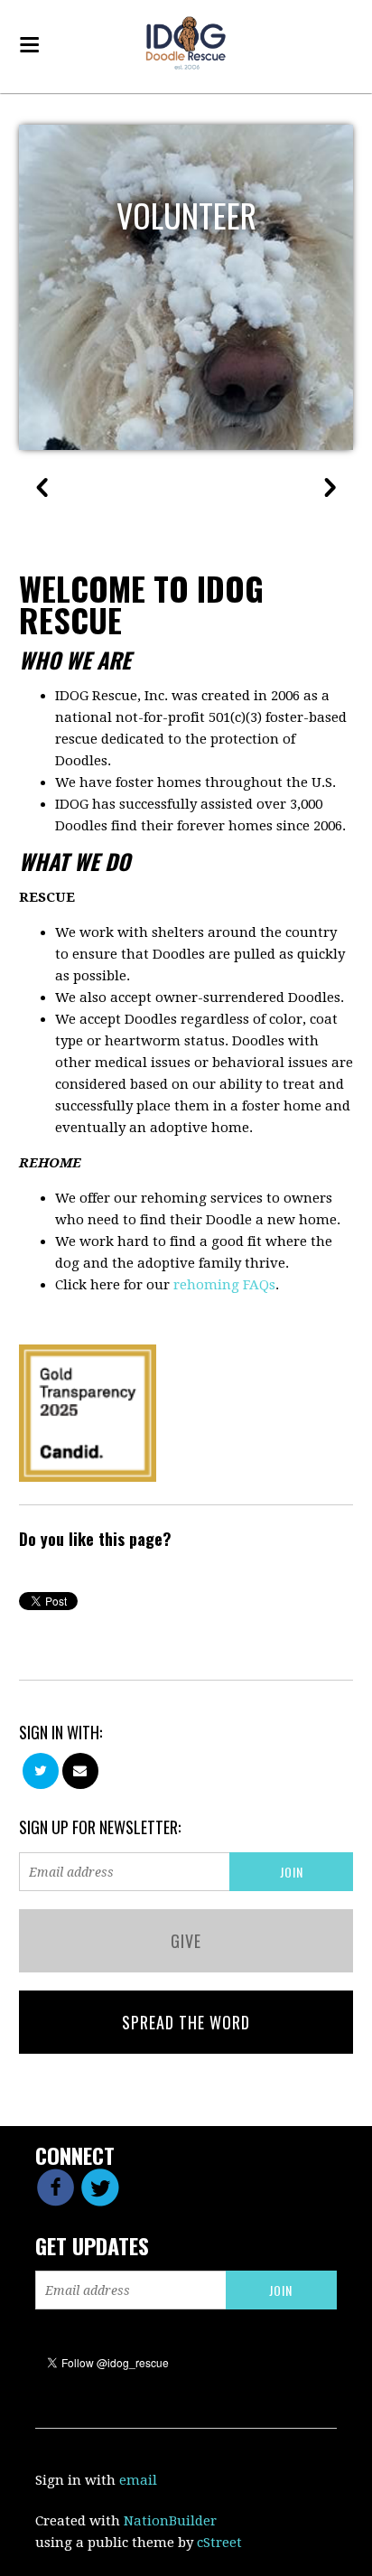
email (138, 2480)
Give (186, 1941)
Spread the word (186, 2022)
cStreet (219, 2543)
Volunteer (186, 215)
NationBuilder (170, 2521)
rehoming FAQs (224, 1285)
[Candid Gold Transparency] (88, 1412)
